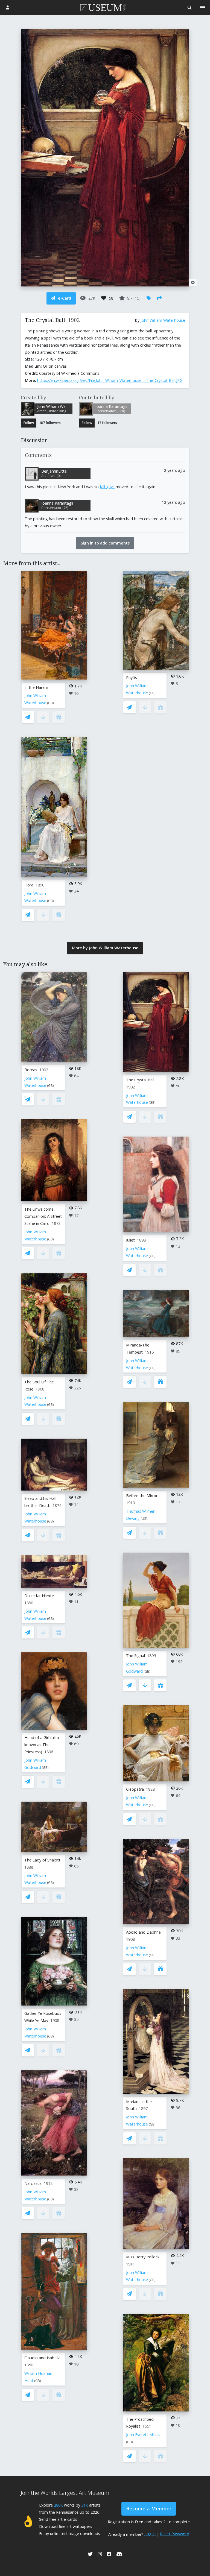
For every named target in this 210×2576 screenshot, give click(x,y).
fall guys (107, 487)
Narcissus (33, 2183)
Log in (150, 2534)
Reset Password (175, 2534)
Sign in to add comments (105, 543)
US (144, 1519)
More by (105, 948)
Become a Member (149, 2508)
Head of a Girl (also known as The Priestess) (42, 1745)
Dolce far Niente (39, 1596)
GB (50, 703)
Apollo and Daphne (143, 1932)
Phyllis (132, 677)
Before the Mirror (142, 1496)
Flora (29, 885)
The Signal (135, 1656)
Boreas (31, 1070)
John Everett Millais (143, 2435)
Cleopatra (135, 1789)
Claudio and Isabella (42, 2358)
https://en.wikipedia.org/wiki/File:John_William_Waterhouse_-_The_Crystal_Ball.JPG (110, 380)
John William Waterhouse (163, 320)
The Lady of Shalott (42, 1860)
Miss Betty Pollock (143, 2257)
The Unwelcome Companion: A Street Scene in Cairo (43, 1216)
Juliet (130, 1240)
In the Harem (36, 687)
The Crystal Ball (140, 1080)
